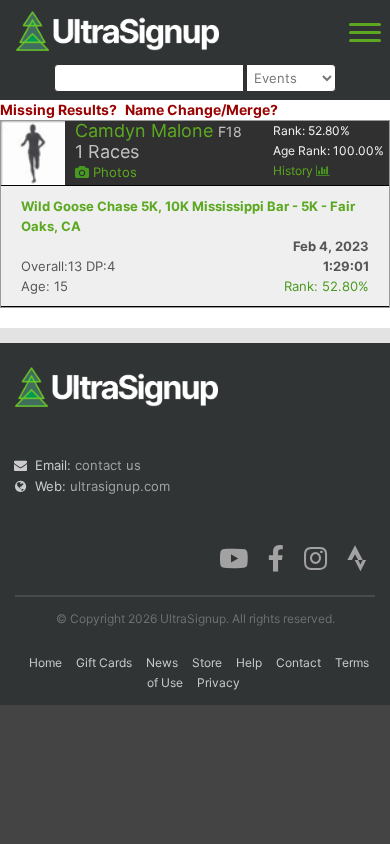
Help (249, 662)
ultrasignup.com (120, 486)
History (294, 170)
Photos (113, 172)
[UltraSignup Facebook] (276, 557)
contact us (108, 465)
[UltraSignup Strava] (357, 557)
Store (207, 662)
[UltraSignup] (117, 29)
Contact (298, 662)
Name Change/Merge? (201, 109)
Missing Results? (58, 109)
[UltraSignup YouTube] (233, 557)
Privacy (218, 682)
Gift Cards (104, 662)
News (162, 662)
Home (45, 662)
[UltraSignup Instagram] (315, 557)
